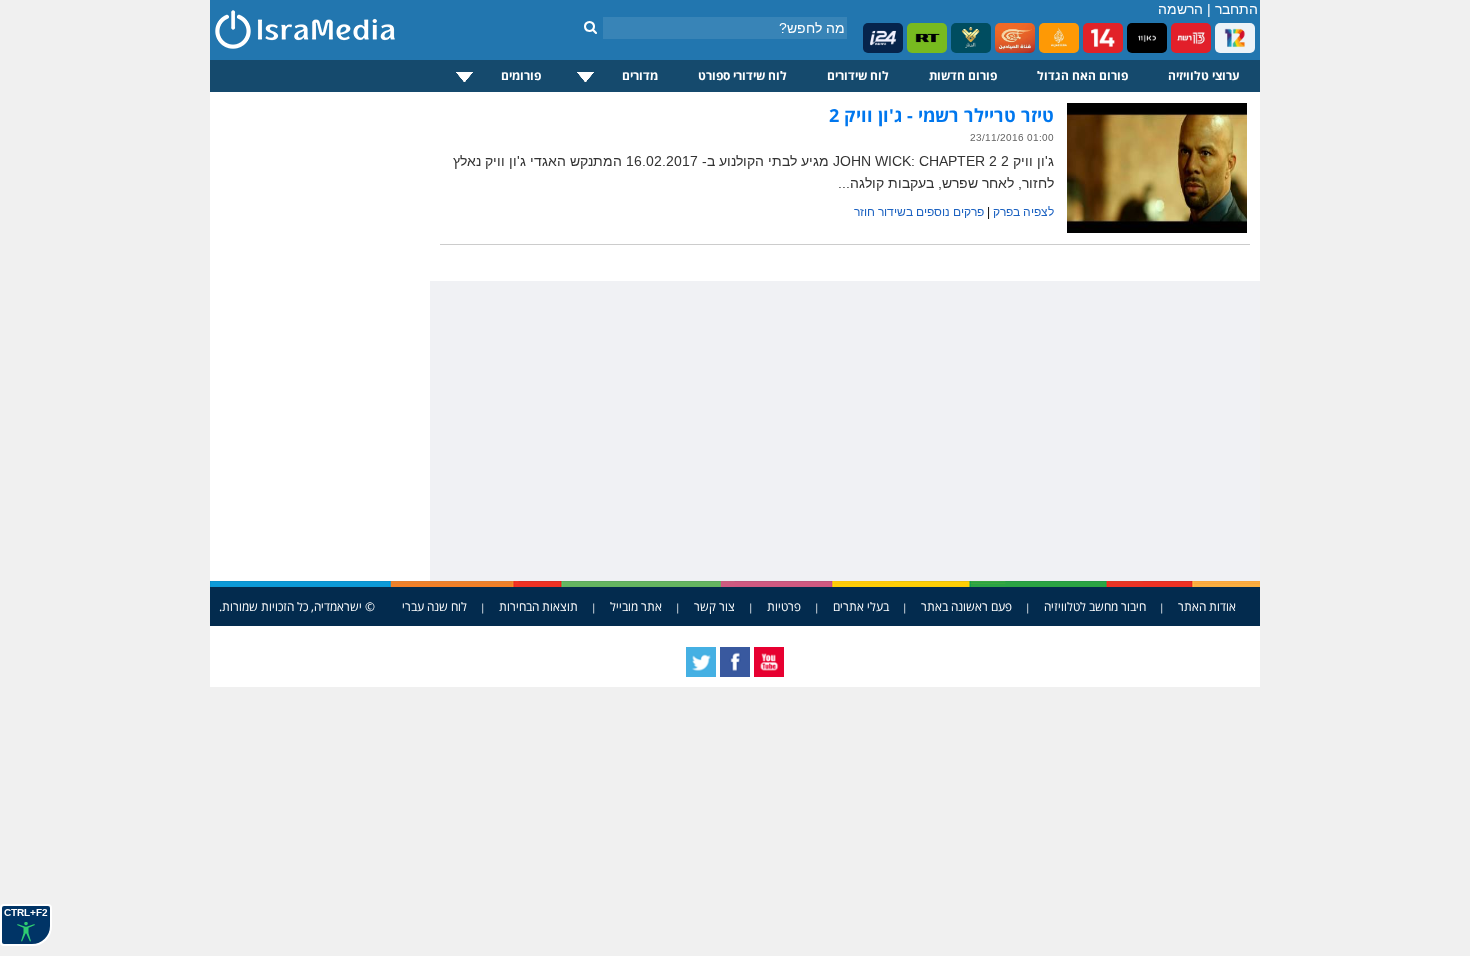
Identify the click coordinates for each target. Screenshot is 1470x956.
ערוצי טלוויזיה (1204, 75)
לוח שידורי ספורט (742, 75)
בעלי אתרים (861, 606)
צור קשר (714, 606)
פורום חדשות (963, 75)
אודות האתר (1207, 606)
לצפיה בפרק (1023, 212)
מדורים (640, 75)
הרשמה (1180, 9)
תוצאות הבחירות (538, 606)
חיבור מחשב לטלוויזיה (1095, 606)
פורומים (521, 75)
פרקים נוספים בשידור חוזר (919, 212)
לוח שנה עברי (434, 606)
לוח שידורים (858, 75)
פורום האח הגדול (1082, 75)
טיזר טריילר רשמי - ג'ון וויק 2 (941, 115)
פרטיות (784, 606)
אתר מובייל (636, 606)
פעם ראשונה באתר (966, 606)
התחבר (1236, 9)
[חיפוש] (590, 27)
